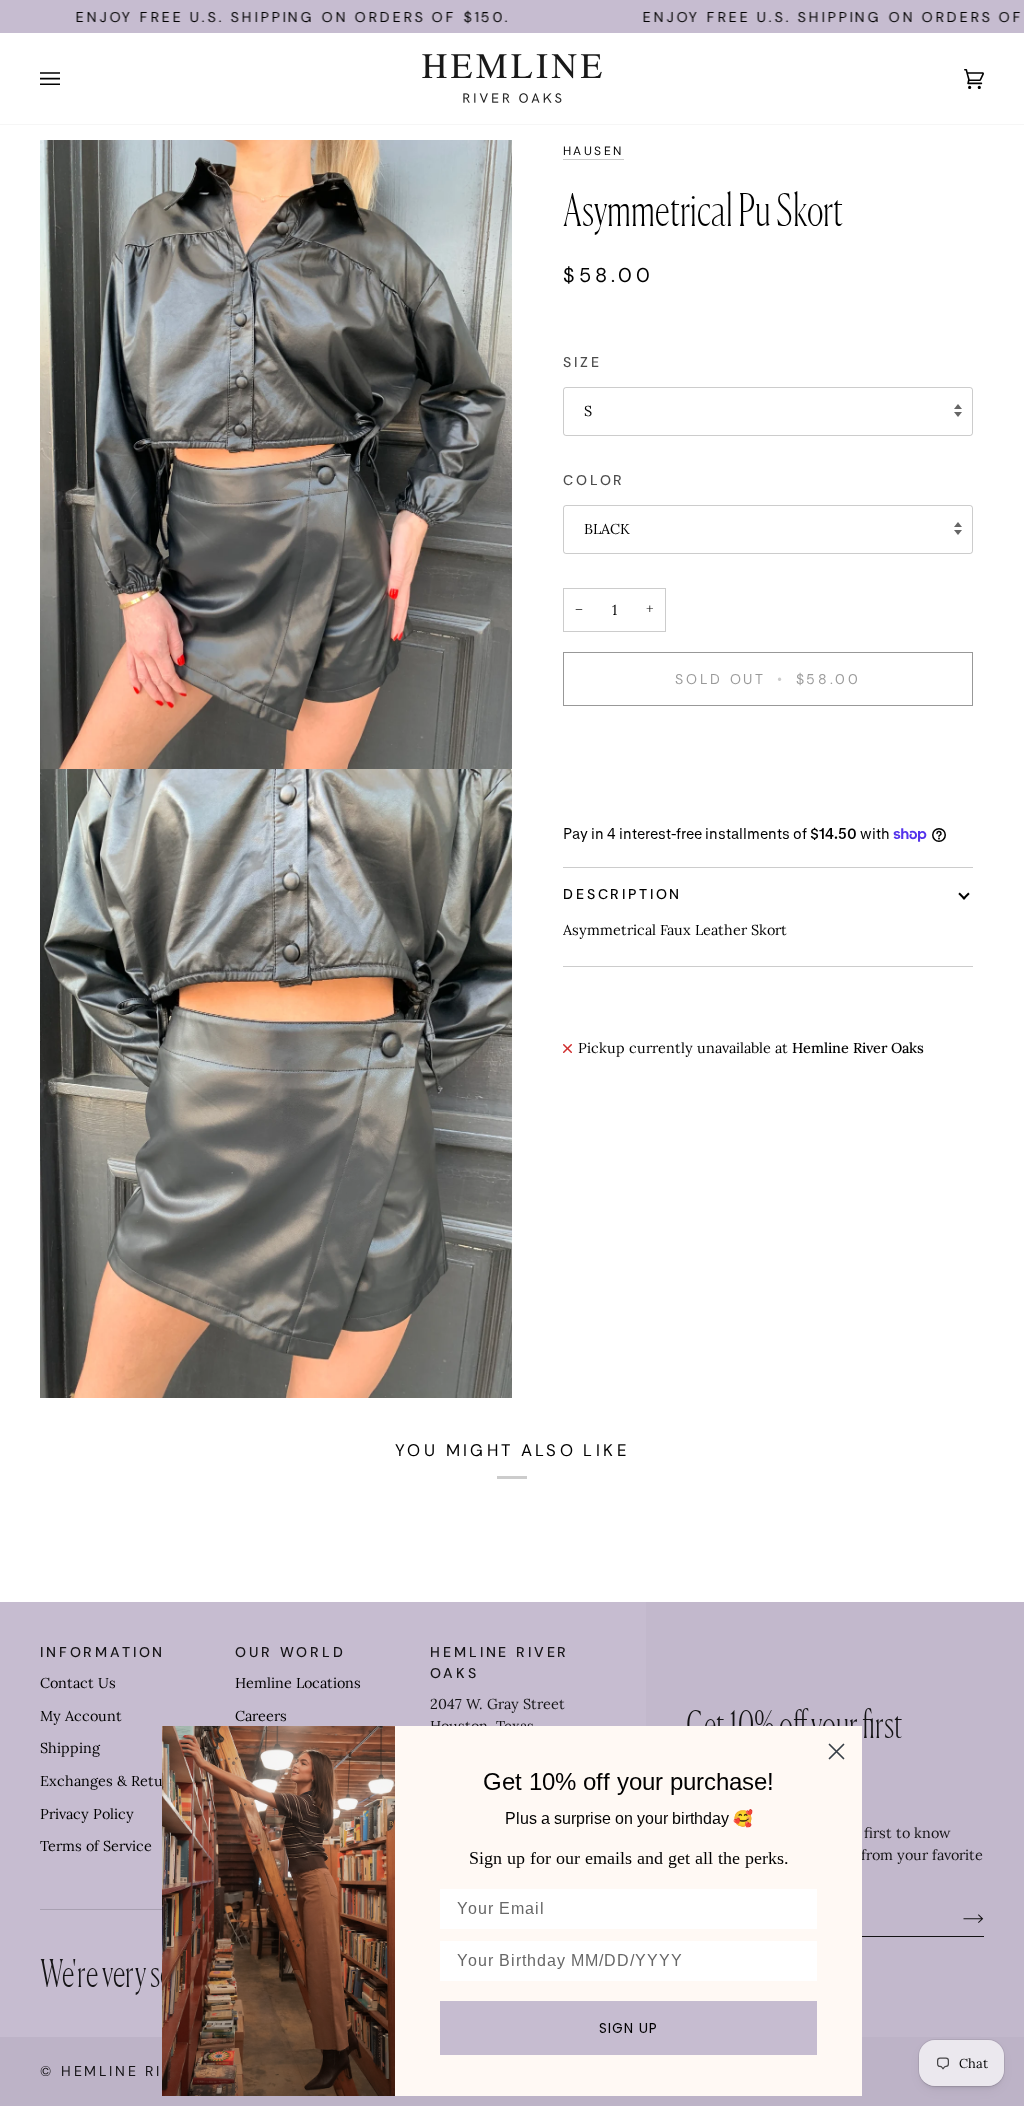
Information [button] (102, 1652)
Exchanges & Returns (112, 1781)
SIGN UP (628, 2028)
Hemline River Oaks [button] (499, 1662)
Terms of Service (96, 1846)
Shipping (70, 1748)
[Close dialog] (836, 1751)
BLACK (607, 529)
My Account (81, 1716)
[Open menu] (70, 78)
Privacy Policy (87, 1814)
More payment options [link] (640, 800)
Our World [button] (290, 1652)
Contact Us (78, 1683)
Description (622, 894)
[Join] (957, 1918)
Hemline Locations (298, 1683)
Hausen (593, 151)
